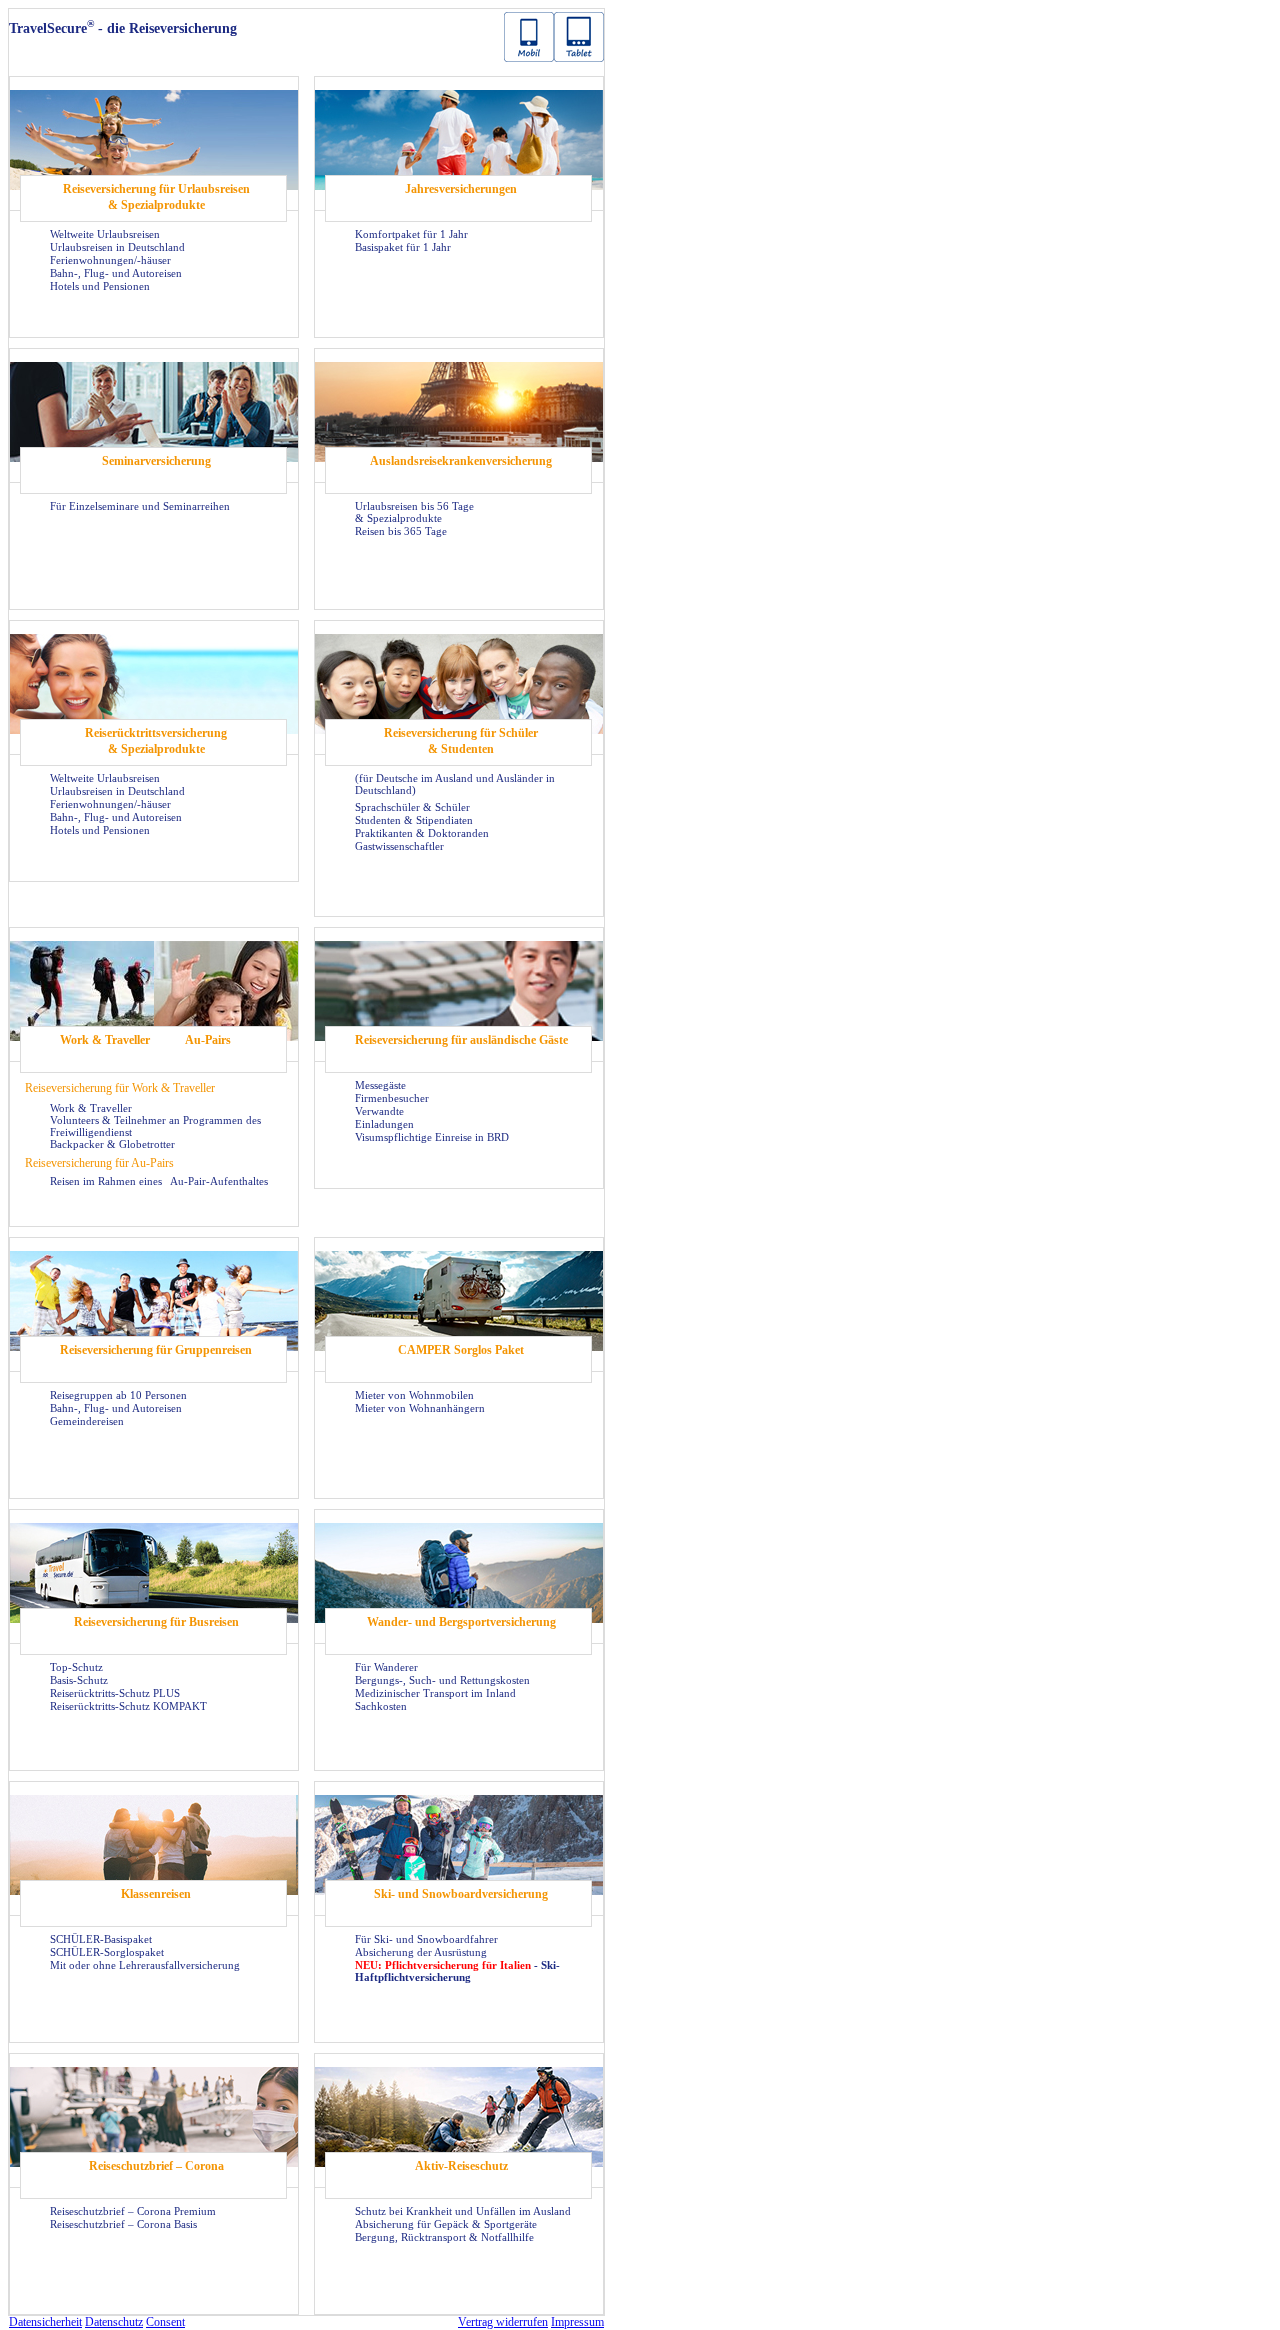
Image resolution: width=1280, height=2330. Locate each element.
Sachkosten (381, 1706)
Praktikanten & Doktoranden (422, 833)
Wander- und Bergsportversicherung (461, 1622)
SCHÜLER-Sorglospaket (107, 1952)
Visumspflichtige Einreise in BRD (432, 1137)
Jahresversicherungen (461, 189)
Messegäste (380, 1085)
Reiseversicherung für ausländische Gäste (461, 1040)
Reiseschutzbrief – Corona (156, 2166)
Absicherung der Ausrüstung (421, 1952)
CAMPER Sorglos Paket (461, 1350)
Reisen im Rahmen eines (107, 1181)
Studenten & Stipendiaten (414, 820)
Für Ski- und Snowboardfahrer (426, 1939)
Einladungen (384, 1124)
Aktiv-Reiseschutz (461, 2166)
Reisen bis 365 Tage (401, 531)
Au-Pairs (208, 1040)
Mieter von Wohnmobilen (414, 1395)
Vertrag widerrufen (503, 2322)
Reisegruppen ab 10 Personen (118, 1395)
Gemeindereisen (87, 1421)
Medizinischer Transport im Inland (435, 1693)
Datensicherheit (45, 2322)
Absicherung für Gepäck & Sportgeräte (446, 2224)
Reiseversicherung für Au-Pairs (99, 1163)
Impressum (577, 2322)
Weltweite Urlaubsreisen (105, 234)
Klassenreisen (156, 1894)
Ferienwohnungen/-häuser (110, 260)
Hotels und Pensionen (100, 286)
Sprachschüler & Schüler (412, 807)
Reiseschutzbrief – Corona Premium (133, 2211)
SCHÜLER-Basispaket (101, 1939)
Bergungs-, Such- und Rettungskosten (442, 1680)
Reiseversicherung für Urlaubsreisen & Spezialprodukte (156, 197)
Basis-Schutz (79, 1680)
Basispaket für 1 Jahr (403, 247)
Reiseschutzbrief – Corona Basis (123, 2224)
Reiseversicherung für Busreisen (156, 1622)
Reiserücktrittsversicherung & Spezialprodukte (156, 741)
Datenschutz (114, 2322)
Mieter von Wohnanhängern (420, 1408)
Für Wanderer (386, 1667)
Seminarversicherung (156, 461)
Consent (165, 2322)
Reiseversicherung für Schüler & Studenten (461, 741)
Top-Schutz (76, 1667)
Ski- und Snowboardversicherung (461, 1894)
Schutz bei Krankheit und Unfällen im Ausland (463, 2211)
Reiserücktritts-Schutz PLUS (115, 1693)
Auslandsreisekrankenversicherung (461, 461)
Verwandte (379, 1111)
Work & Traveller (105, 1040)
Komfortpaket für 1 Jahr (411, 234)
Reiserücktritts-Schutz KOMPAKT (128, 1706)
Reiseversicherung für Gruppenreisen (156, 1350)
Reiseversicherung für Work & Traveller (120, 1088)
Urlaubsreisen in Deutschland (117, 247)
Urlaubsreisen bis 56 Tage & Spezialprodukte (414, 512)
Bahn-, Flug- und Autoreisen (116, 273)
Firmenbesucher (392, 1098)
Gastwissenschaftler (399, 846)
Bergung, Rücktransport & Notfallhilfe (444, 2237)
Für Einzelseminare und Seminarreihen (140, 506)
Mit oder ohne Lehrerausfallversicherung (145, 1965)
